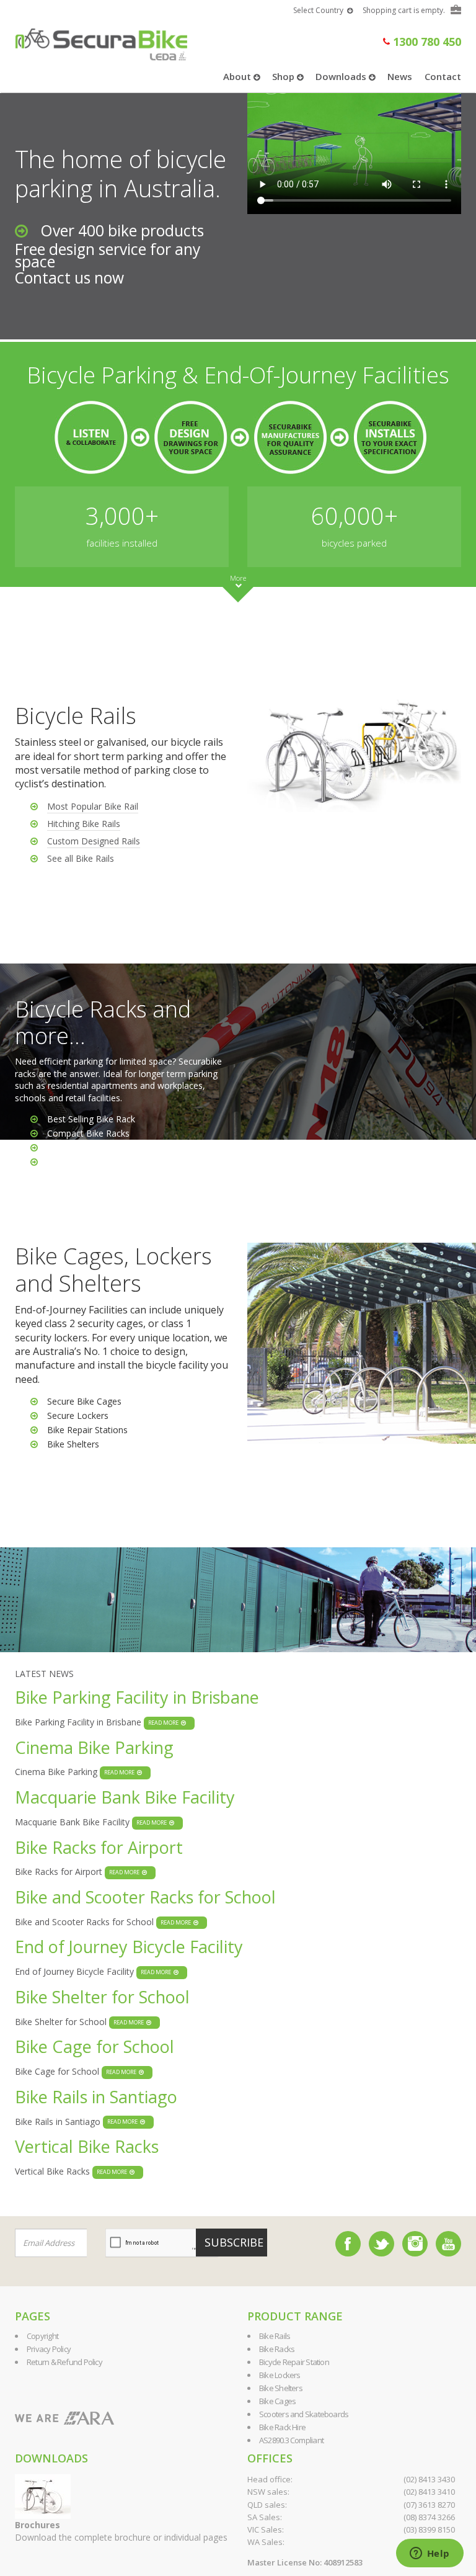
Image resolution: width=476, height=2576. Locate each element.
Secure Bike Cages (84, 1401)
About (238, 76)
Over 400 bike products (122, 230)
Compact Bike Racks (88, 1133)
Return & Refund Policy (64, 2362)
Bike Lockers (280, 2375)
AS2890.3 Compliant (291, 2440)
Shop (284, 76)
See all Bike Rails (81, 858)
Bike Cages (277, 2401)
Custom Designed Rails (94, 841)
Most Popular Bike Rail (93, 806)
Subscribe (234, 2242)
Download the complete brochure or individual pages (121, 2531)
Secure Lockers (78, 1415)
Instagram (415, 2244)
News (400, 76)
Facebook (348, 2244)
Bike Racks (69, 1147)
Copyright (42, 2336)
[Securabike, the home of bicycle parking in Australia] (101, 39)
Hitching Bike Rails (84, 824)
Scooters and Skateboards (304, 2414)
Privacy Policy (49, 2349)
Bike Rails (275, 2336)
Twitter (381, 2244)
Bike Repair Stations (87, 1430)
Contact (443, 76)
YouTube (448, 2244)
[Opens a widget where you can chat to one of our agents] (430, 2554)
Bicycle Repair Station (294, 2362)
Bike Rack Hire (282, 2427)
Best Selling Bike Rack (91, 1119)
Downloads (342, 76)
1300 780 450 (425, 42)
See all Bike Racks (83, 1162)
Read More (165, 1723)
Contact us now (69, 278)
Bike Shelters (73, 1444)
